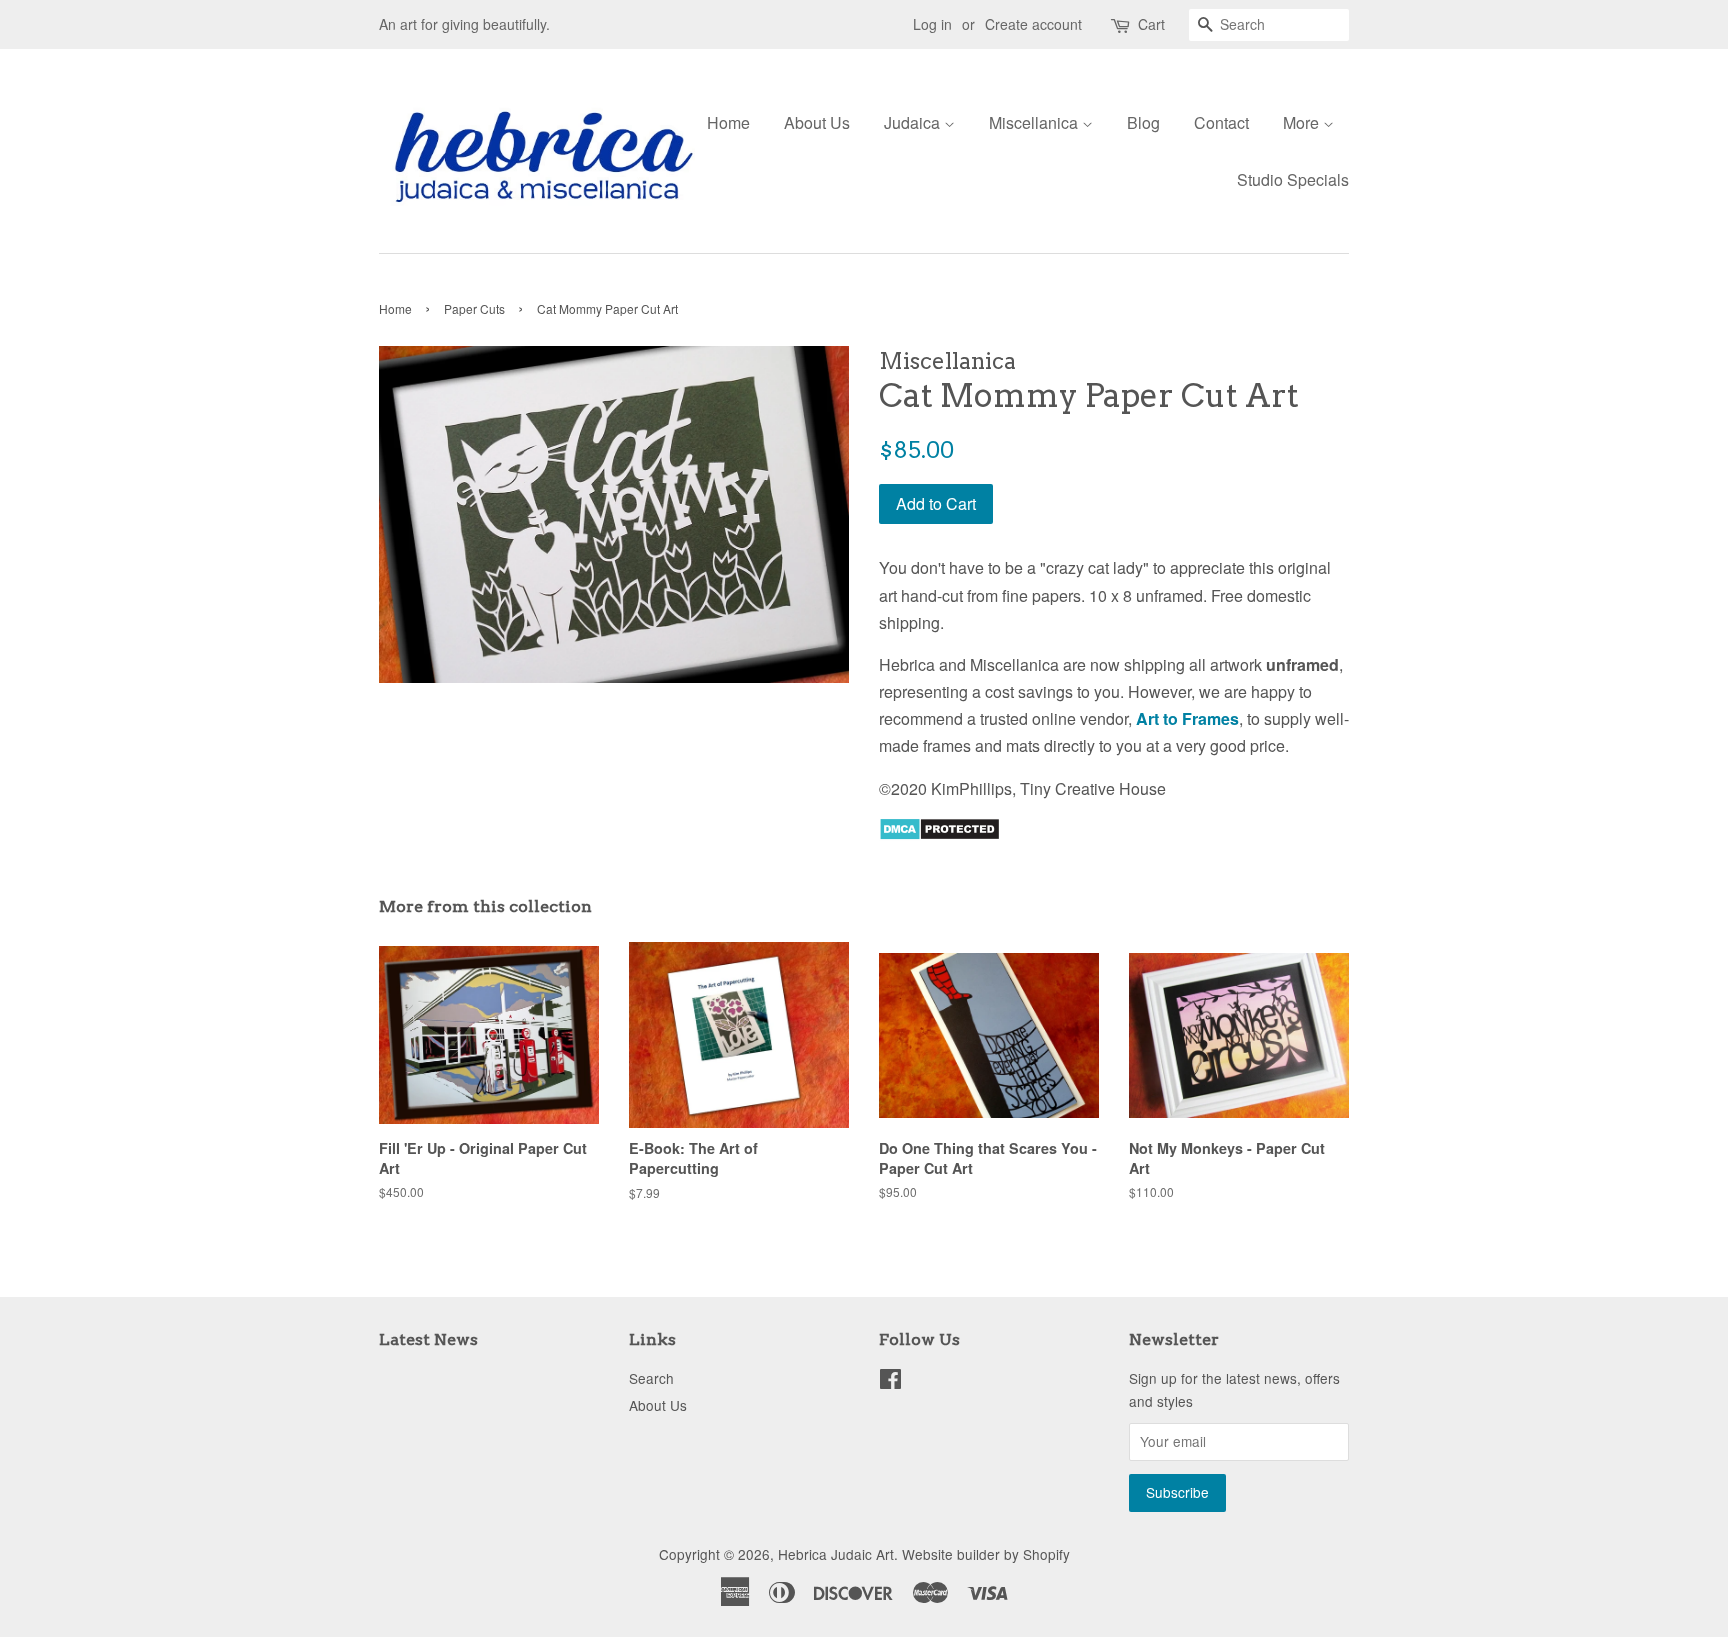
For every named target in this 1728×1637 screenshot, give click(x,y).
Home (728, 122)
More (1303, 122)
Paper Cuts (474, 308)
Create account (1033, 24)
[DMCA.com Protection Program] (939, 834)
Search (651, 1378)
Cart (1151, 24)
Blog (1143, 122)
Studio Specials (1293, 179)
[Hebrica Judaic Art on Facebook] (890, 1382)
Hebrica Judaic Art (836, 1554)
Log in (932, 24)
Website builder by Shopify (986, 1554)
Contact (1221, 122)
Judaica (914, 122)
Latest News (428, 1339)
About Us (817, 122)
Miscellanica (1035, 122)
